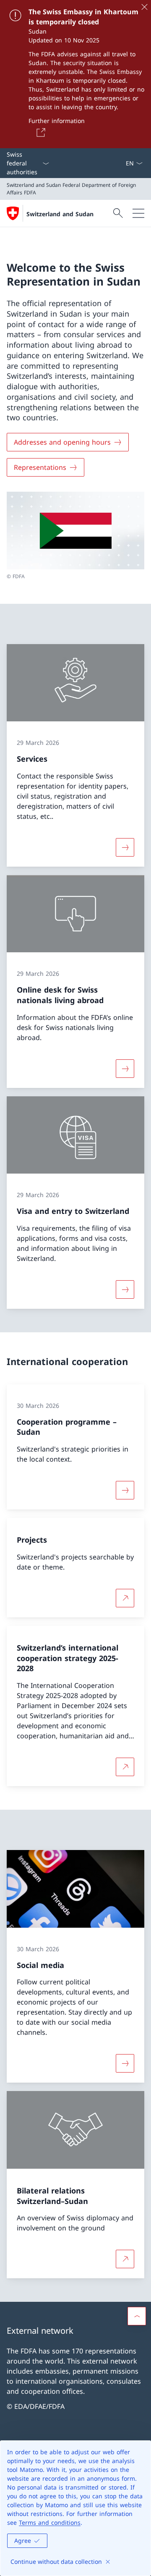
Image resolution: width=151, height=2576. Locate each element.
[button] (137, 2316)
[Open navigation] (138, 213)
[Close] (144, 7)
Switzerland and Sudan (60, 214)
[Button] (39, 132)
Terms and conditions (50, 2522)
